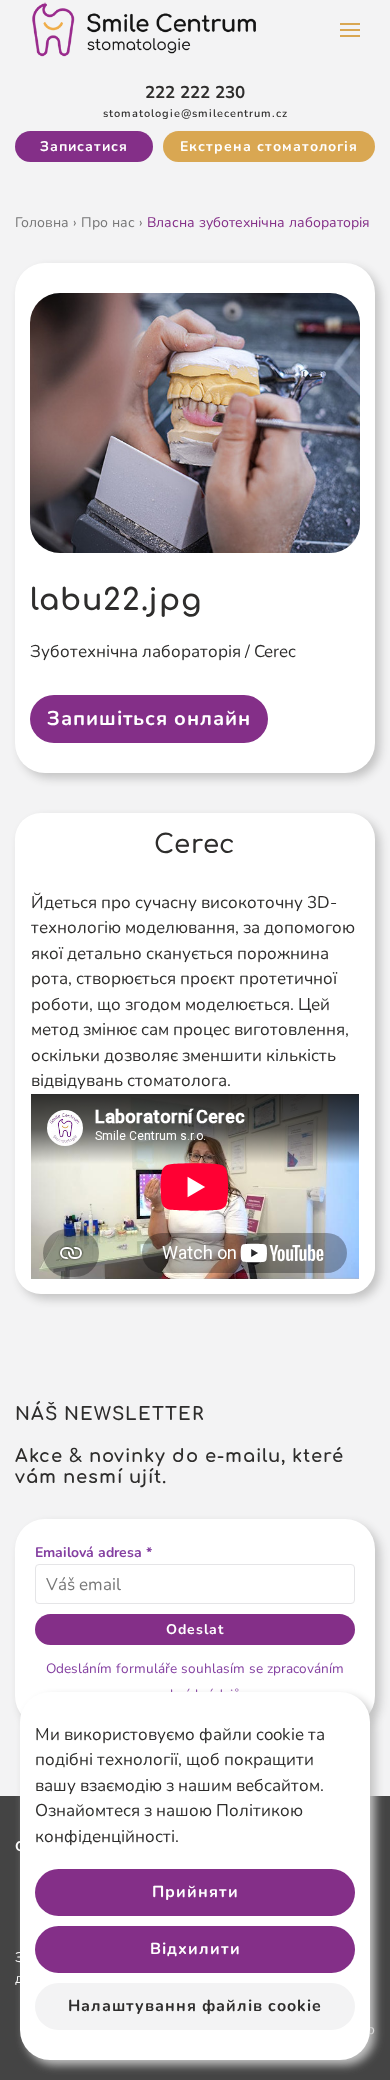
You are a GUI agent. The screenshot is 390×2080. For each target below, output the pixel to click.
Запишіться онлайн (149, 718)
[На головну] (144, 30)
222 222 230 (195, 92)
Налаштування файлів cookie (195, 2006)
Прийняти (195, 1892)
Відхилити (195, 1949)
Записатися (84, 146)
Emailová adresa (93, 1552)
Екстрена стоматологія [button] (269, 146)
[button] (350, 30)
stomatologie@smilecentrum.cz (195, 113)
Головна (42, 222)
